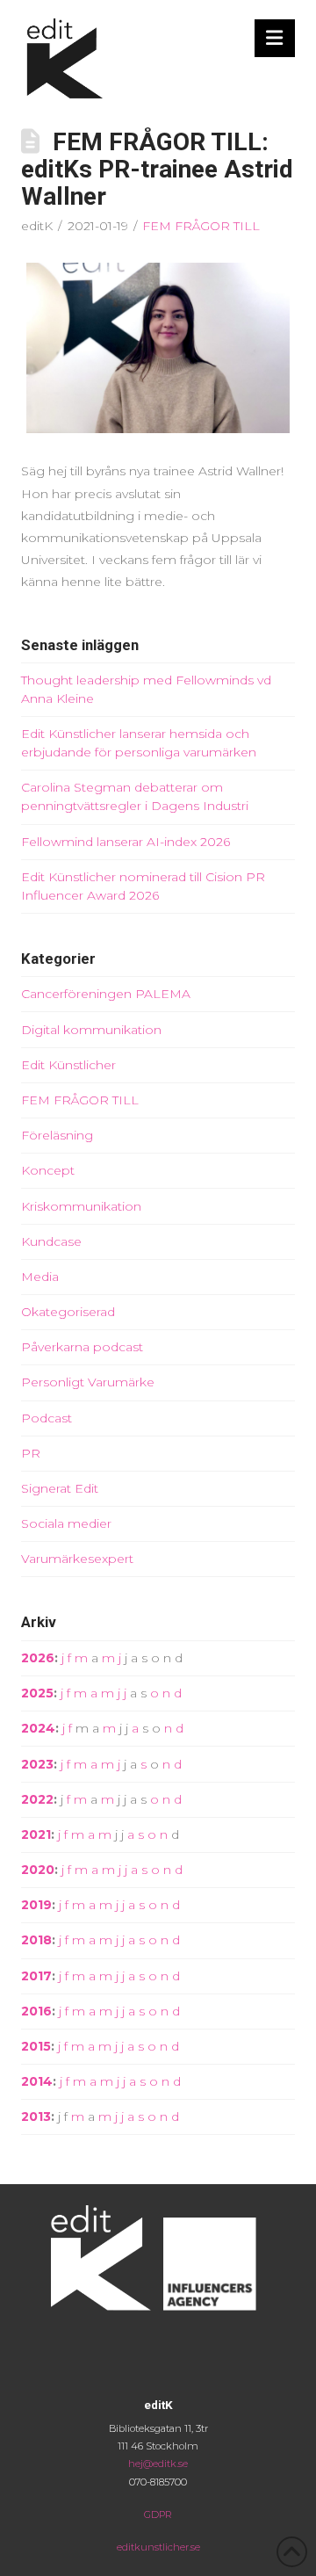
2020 (38, 1870)
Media (40, 1277)
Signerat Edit (60, 1488)
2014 (37, 2081)
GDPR (158, 2514)
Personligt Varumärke (88, 1382)
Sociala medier (66, 1523)
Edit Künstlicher (68, 1065)
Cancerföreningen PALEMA (106, 994)
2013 (36, 2117)
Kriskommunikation (81, 1206)
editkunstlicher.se (158, 2547)
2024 (38, 1728)
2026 (38, 1658)
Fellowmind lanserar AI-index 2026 (126, 842)
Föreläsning (57, 1135)
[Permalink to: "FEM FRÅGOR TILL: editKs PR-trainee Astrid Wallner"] (158, 348)
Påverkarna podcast (82, 1347)
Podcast (47, 1418)
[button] (275, 38)
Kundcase (51, 1241)
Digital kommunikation (91, 1030)
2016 (36, 2011)
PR (31, 1453)
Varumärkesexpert (77, 1559)
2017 (36, 1976)
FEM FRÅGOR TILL (201, 226)
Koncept (48, 1170)
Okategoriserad (68, 1312)
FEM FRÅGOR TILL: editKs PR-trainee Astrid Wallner (157, 169)
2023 (37, 1764)
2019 (36, 1905)
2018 (36, 1940)
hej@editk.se (158, 2464)
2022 (37, 1799)
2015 (36, 2046)
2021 (36, 1834)
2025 (37, 1693)
